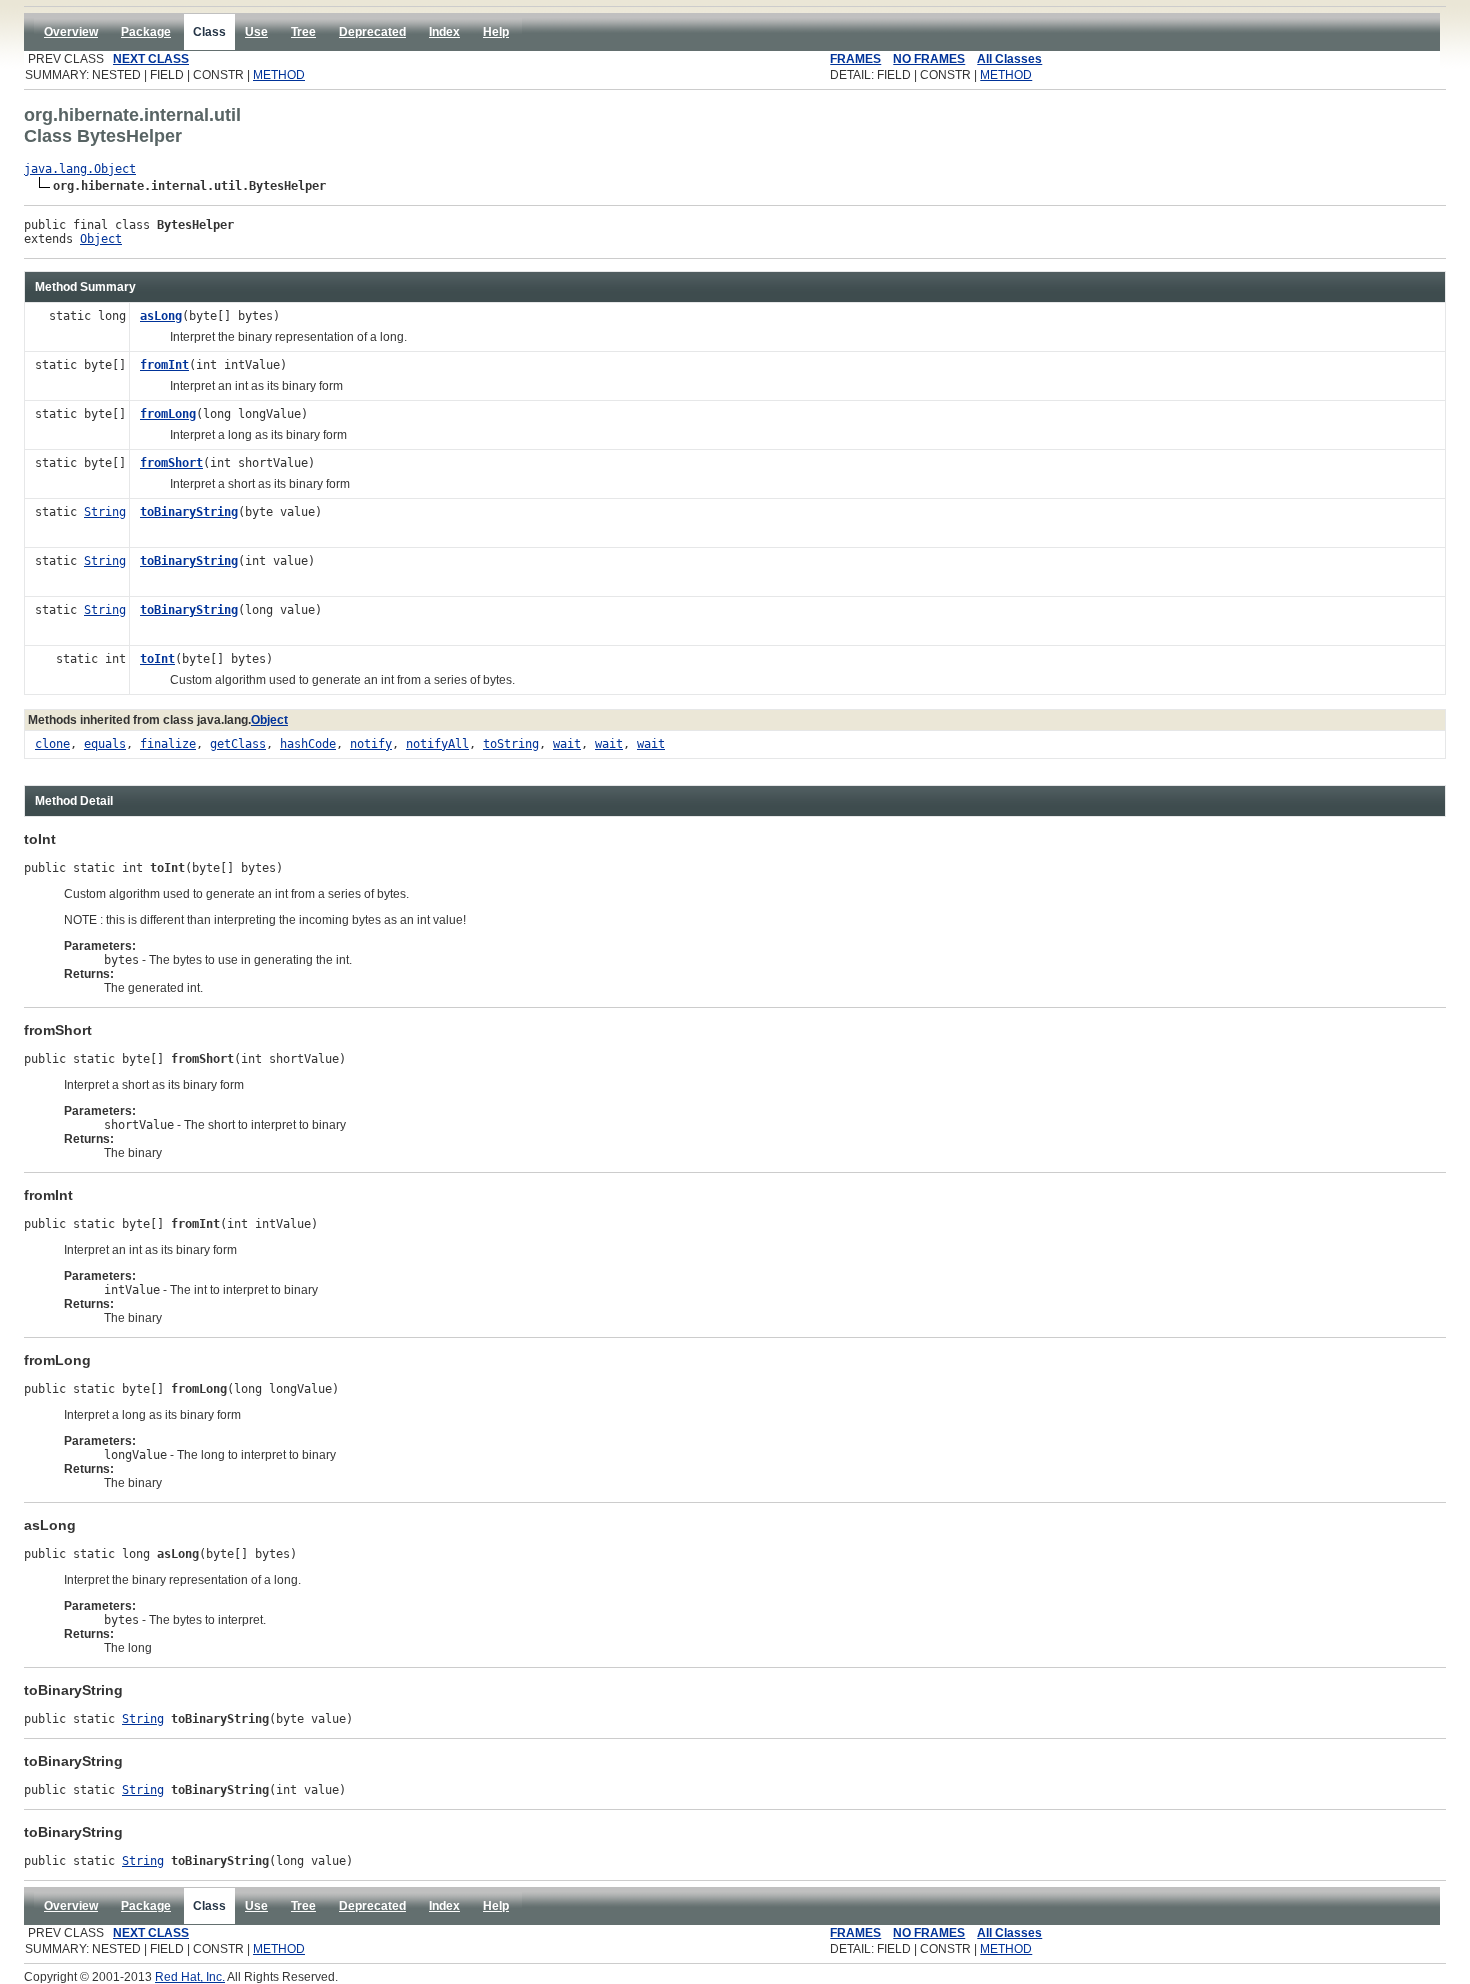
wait (567, 744)
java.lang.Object (80, 169)
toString (511, 744)
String (105, 512)
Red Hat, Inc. (190, 1977)
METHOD (279, 75)
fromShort (171, 463)
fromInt (164, 365)
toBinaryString (189, 512)
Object (101, 239)
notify (371, 744)
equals (105, 744)
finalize (168, 744)
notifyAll (437, 744)
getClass (238, 744)
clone (52, 744)
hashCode (308, 744)
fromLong (168, 414)
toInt (157, 659)
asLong (161, 316)
